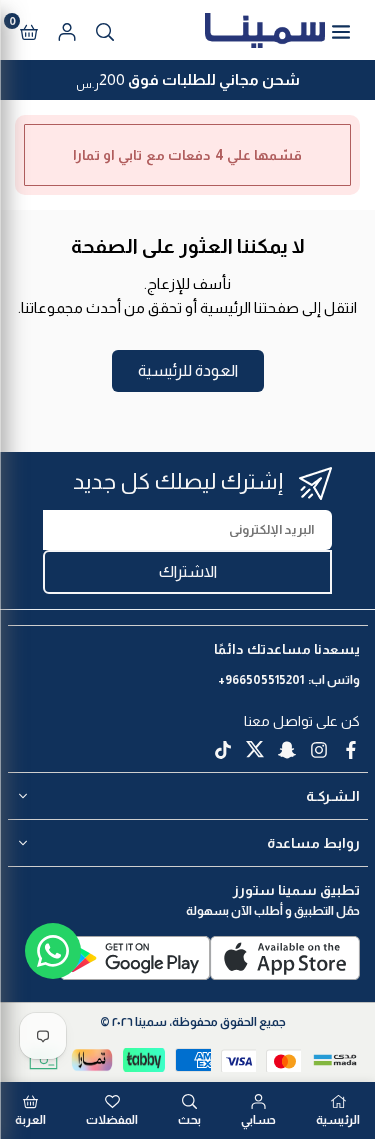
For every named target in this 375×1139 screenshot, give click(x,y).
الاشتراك (188, 571)
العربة (30, 1120)
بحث (189, 1120)
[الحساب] (67, 30)
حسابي (258, 1120)
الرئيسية (338, 1120)
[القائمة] (341, 30)
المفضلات (112, 1120)
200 (188, 82)
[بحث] (105, 30)
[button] (29, 30)
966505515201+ (261, 680)
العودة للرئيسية (188, 370)
